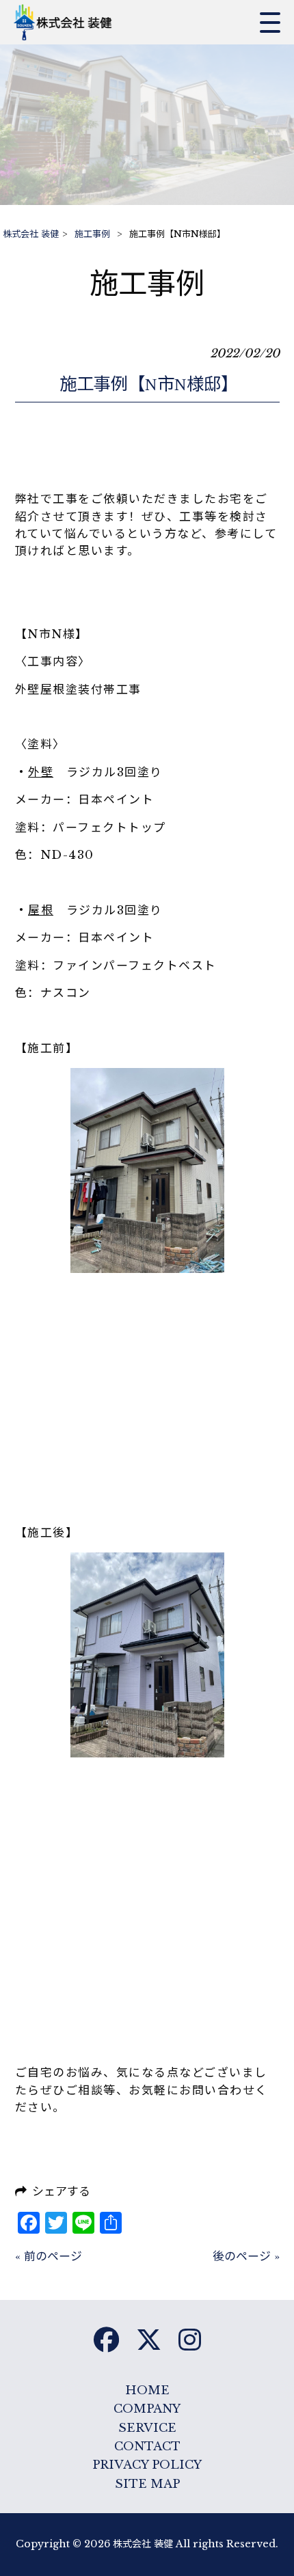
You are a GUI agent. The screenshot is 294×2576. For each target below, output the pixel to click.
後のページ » (246, 2257)
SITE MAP (147, 2484)
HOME (147, 2390)
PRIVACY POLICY (147, 2465)
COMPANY (147, 2409)
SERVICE (147, 2428)
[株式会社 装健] (67, 22)
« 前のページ (49, 2257)
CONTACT (147, 2447)
